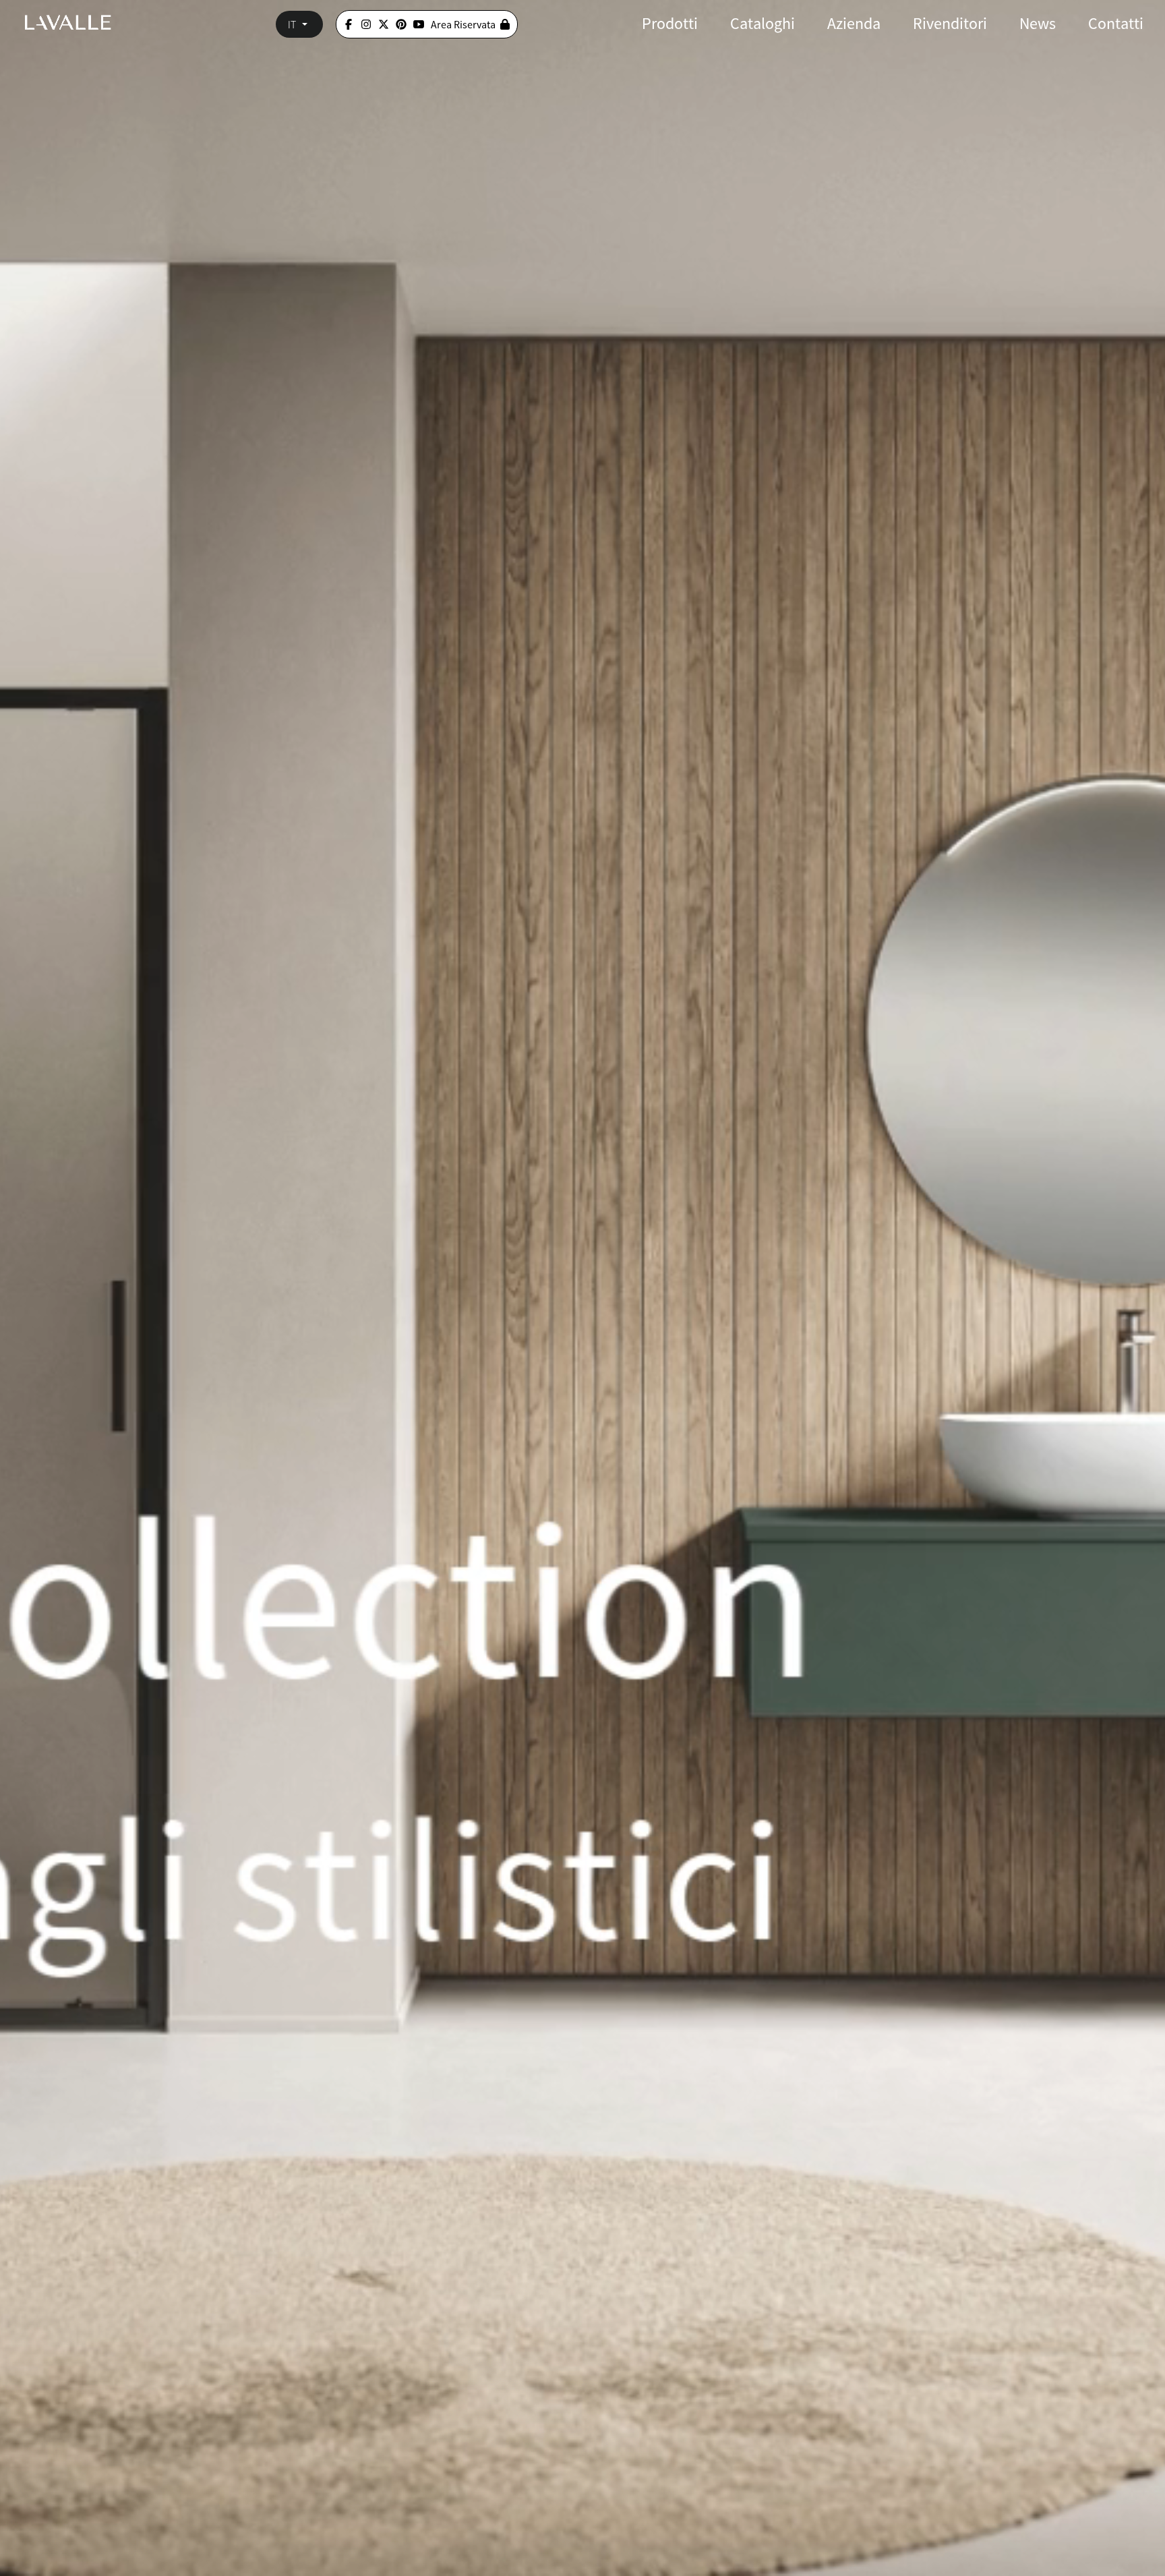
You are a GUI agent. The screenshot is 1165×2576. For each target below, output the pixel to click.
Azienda (854, 23)
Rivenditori (950, 23)
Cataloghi (763, 23)
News (1038, 23)
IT (292, 24)
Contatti (1116, 23)
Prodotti (670, 23)
